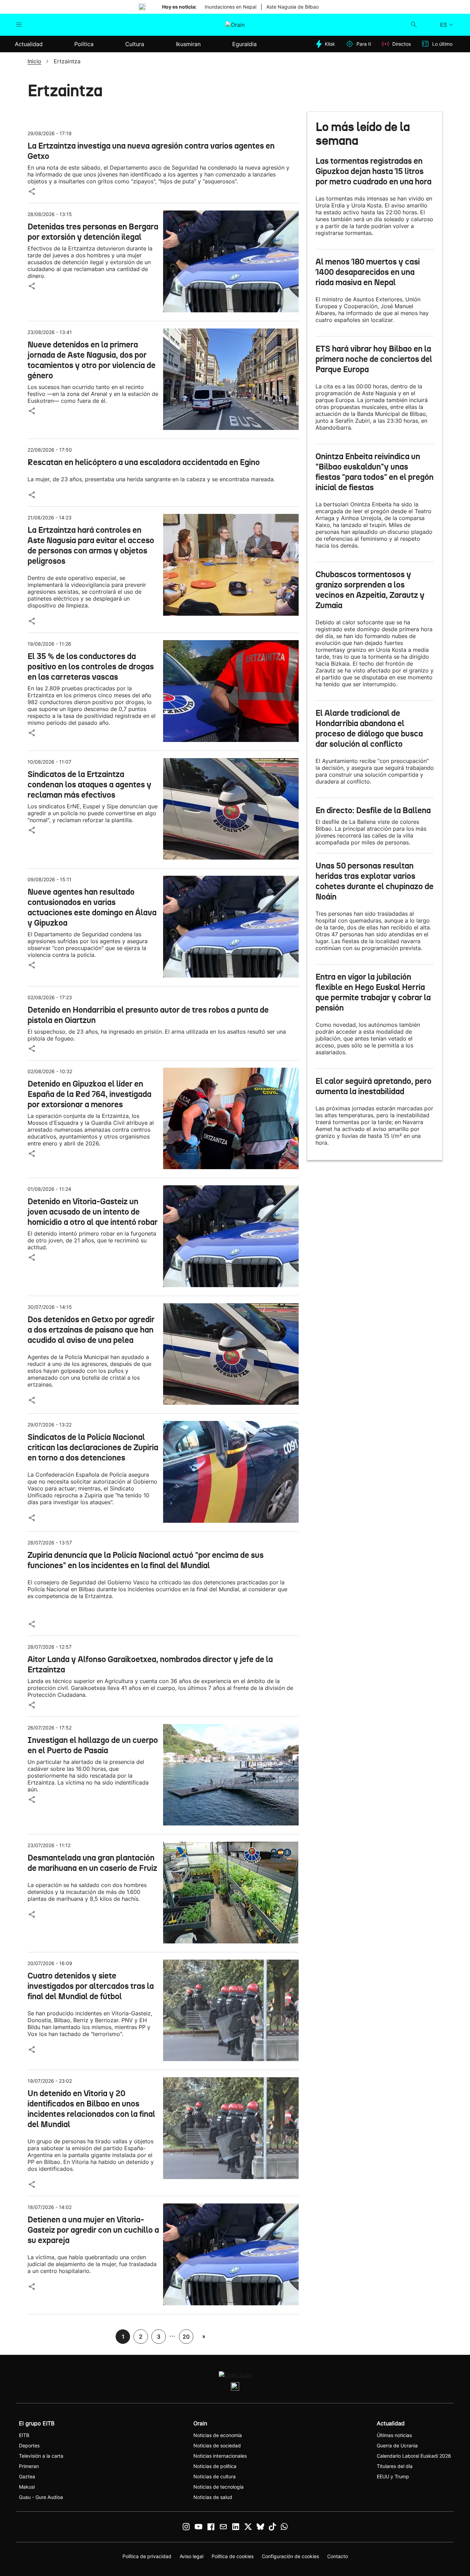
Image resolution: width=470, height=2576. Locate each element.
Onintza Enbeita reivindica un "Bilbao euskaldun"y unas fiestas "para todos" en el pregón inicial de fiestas (375, 472)
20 (186, 2337)
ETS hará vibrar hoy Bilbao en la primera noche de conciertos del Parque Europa (374, 359)
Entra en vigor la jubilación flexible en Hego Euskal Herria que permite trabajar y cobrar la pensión (373, 992)
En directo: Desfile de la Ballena (373, 810)
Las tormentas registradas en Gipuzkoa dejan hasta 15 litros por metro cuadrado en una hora (373, 171)
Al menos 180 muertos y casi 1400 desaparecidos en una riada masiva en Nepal (368, 272)
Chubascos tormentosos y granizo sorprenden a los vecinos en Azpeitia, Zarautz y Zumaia (370, 590)
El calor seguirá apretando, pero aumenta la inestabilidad (373, 1086)
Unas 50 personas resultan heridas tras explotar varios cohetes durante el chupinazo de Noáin (375, 881)
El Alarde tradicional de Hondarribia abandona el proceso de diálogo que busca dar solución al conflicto (369, 729)
